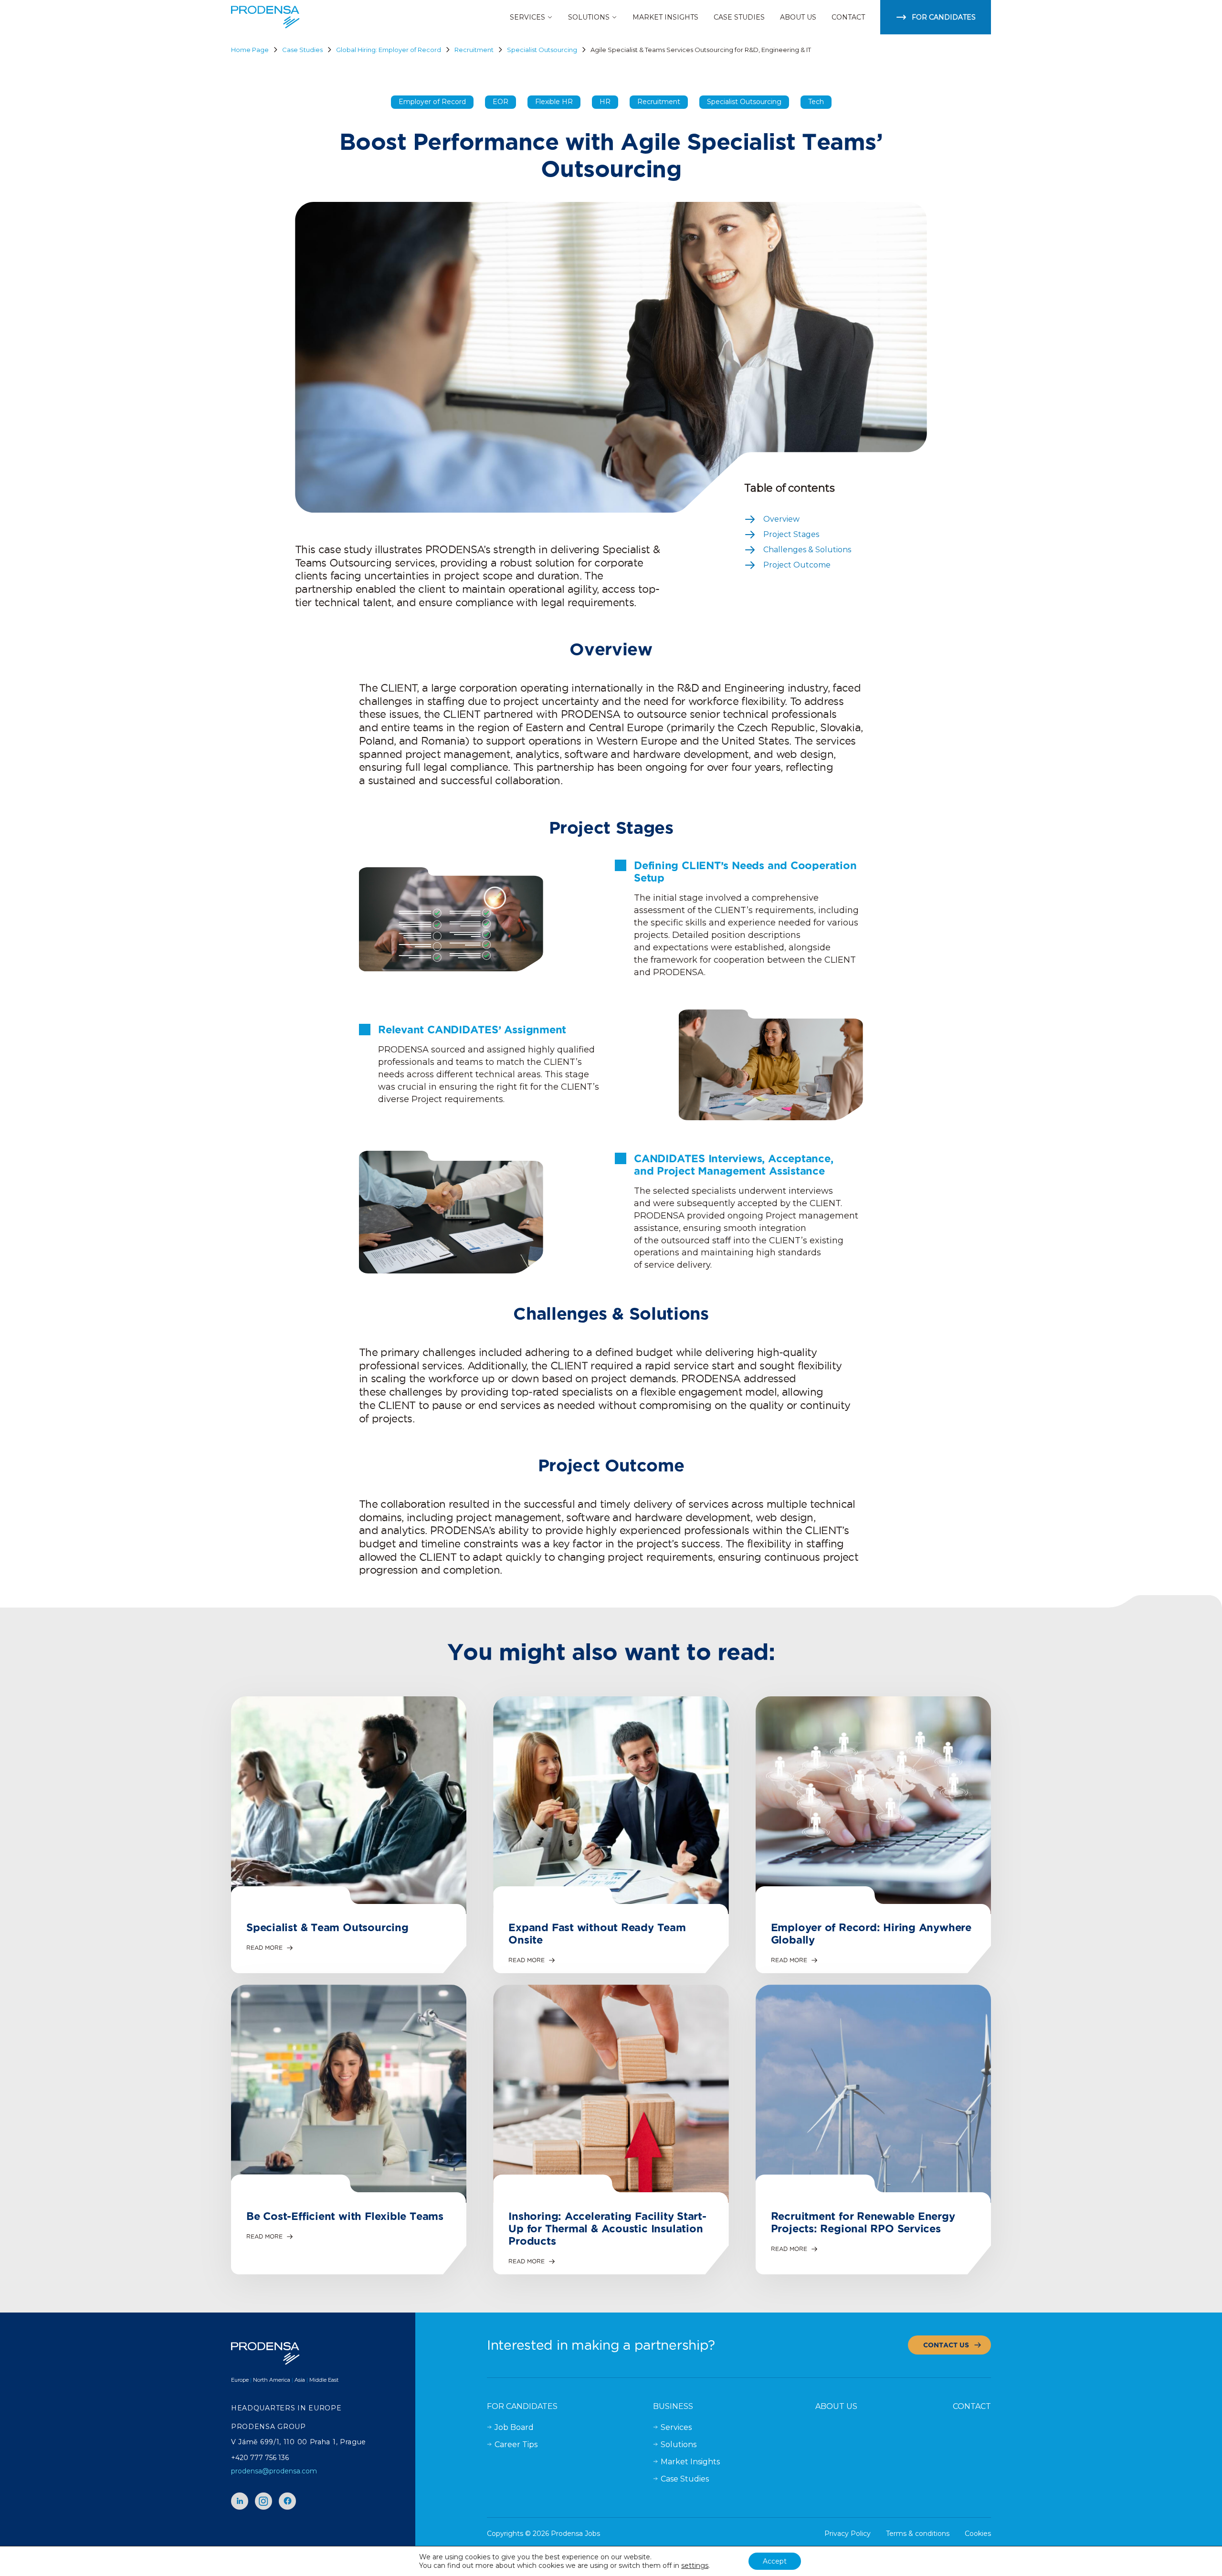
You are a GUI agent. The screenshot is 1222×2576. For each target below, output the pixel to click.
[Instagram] (263, 2501)
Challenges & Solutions (807, 550)
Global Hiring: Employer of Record (389, 50)
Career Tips (516, 2445)
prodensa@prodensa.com (274, 2471)
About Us (836, 2406)
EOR (500, 102)
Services (676, 2427)
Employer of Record (432, 102)
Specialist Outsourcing (542, 50)
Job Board (514, 2427)
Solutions (679, 2445)
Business (673, 2406)
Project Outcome (797, 565)
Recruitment (474, 50)
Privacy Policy (848, 2534)
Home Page (250, 50)
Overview (781, 519)
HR (605, 102)
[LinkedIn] (240, 2501)
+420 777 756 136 (260, 2458)
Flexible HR (554, 102)
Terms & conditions (918, 2534)
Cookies (978, 2534)
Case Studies (302, 50)
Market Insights (690, 2462)
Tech (816, 102)
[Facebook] (287, 2501)
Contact (972, 2406)
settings (695, 2565)
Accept (775, 2561)
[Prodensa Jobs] (265, 17)
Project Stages (791, 534)
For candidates (522, 2406)
